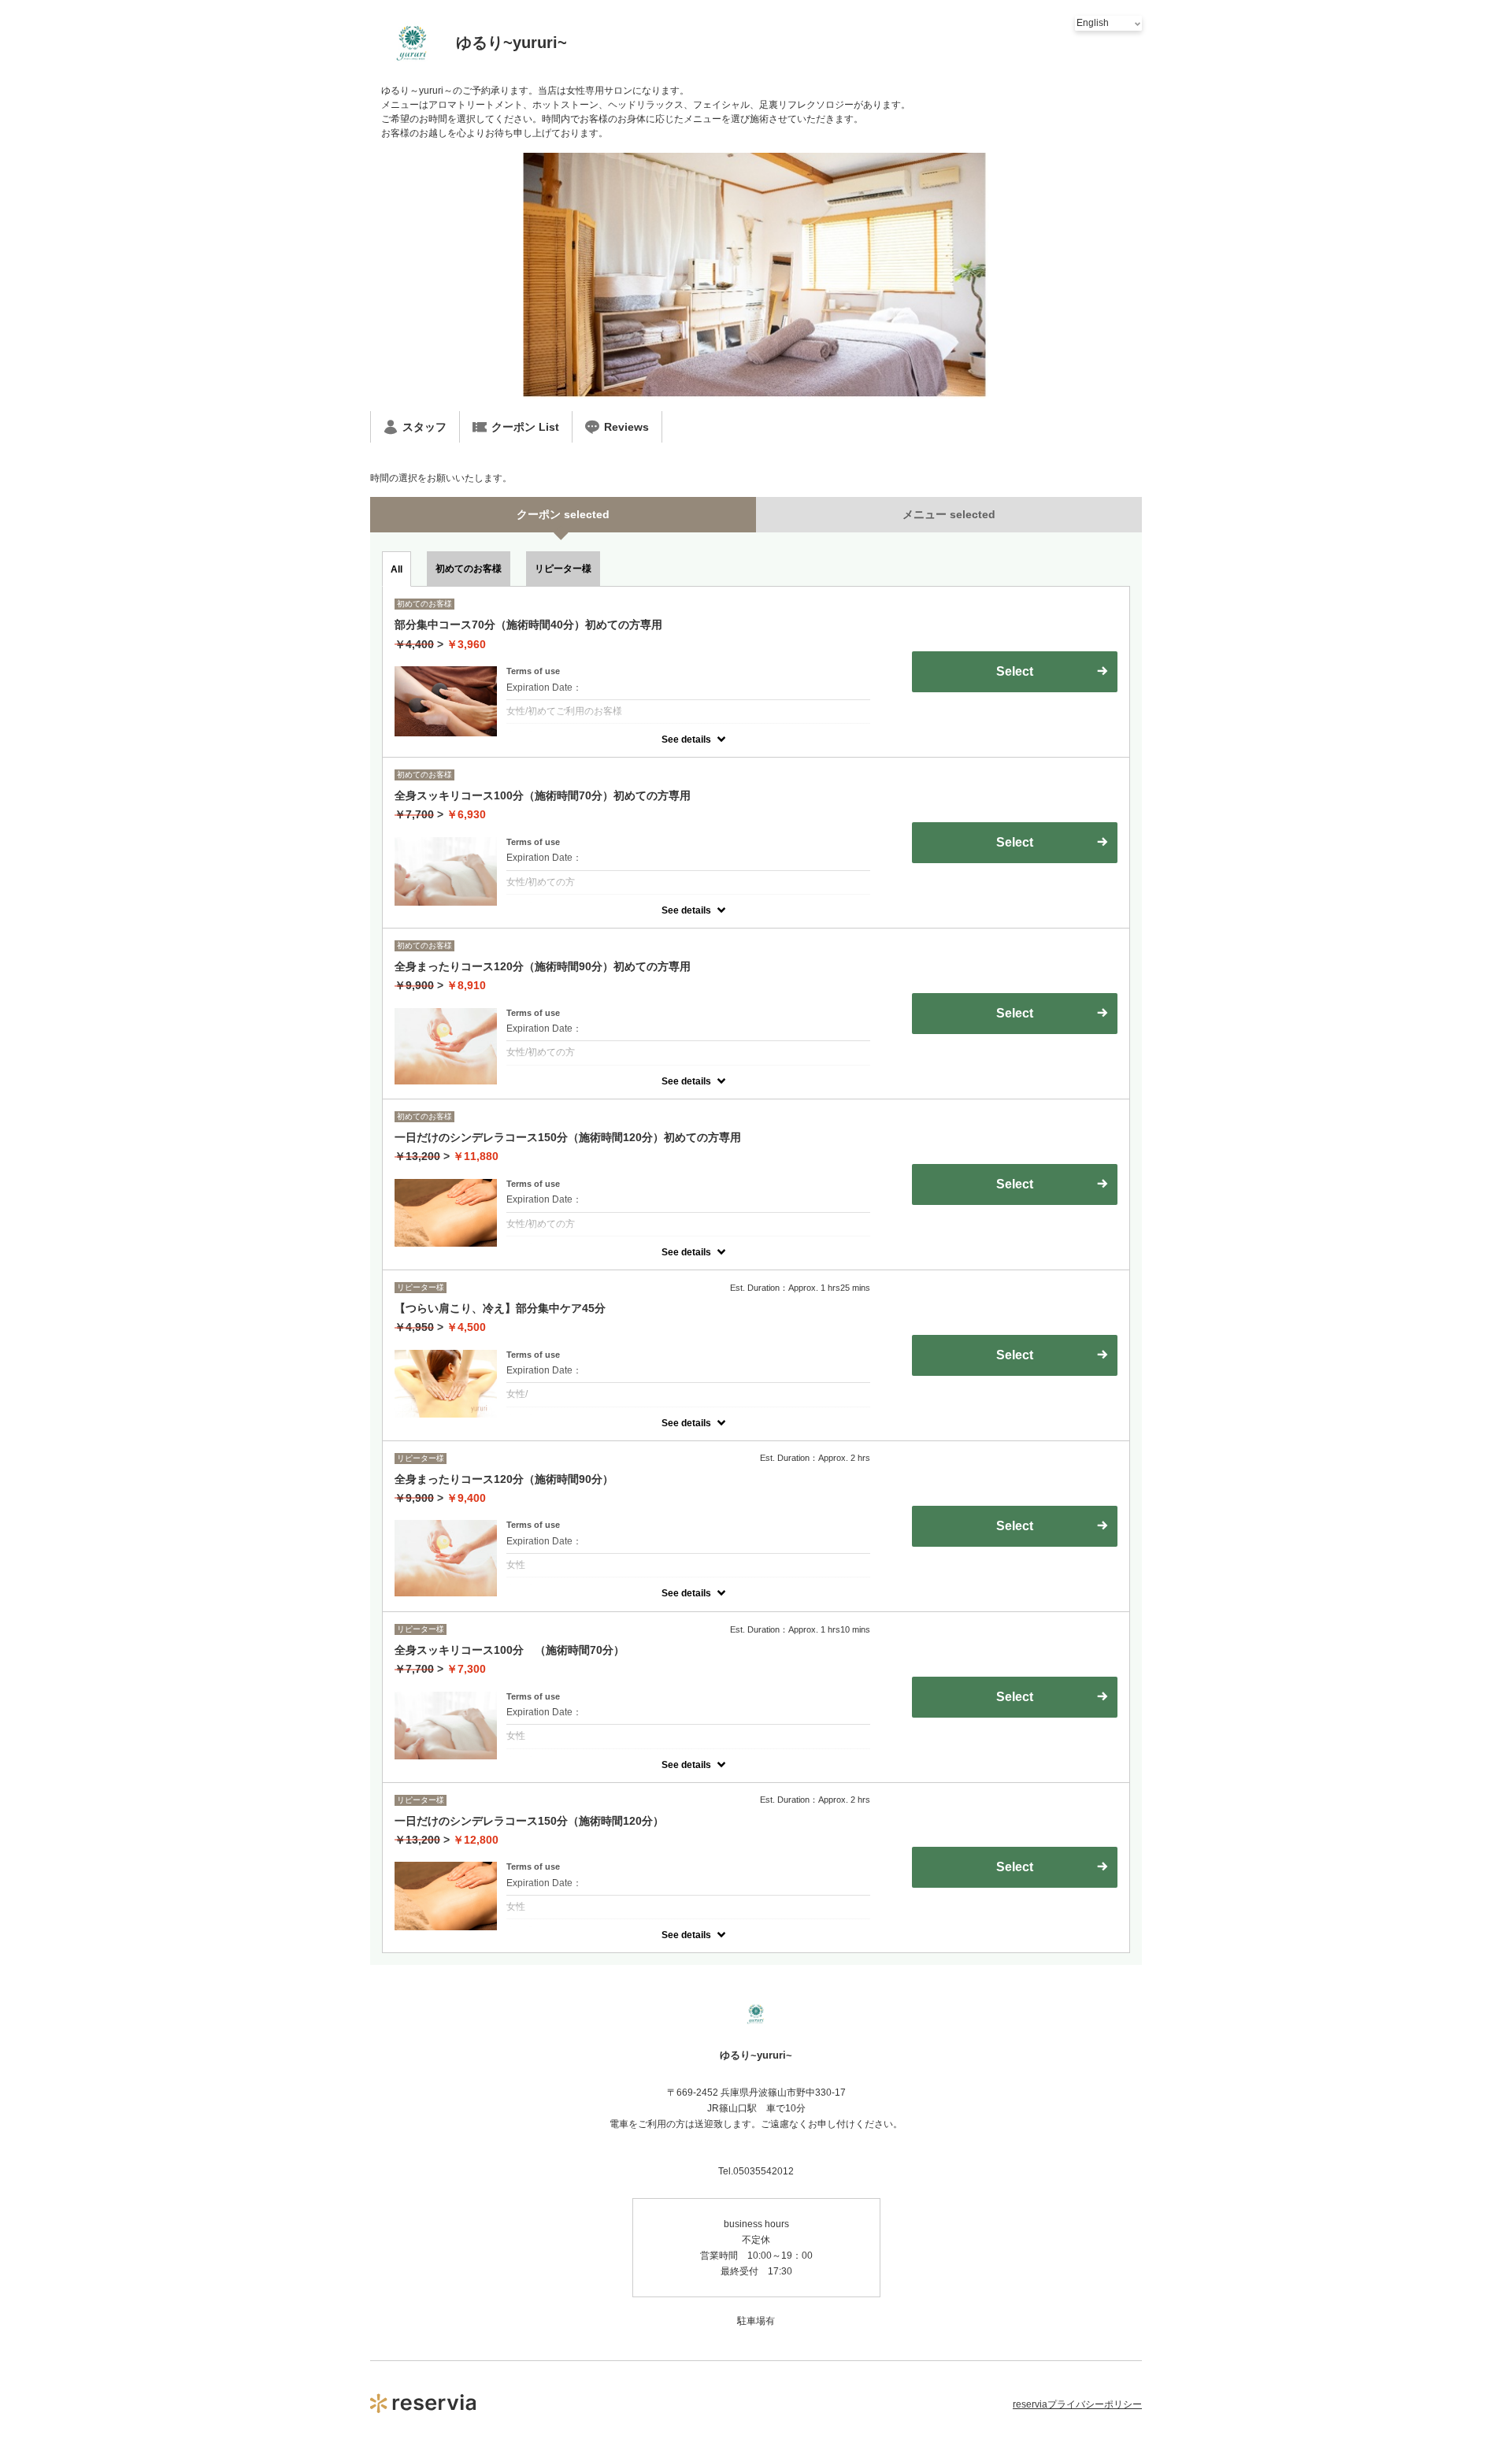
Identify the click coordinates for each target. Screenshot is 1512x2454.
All (397, 569)
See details (686, 740)
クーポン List (525, 427)
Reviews (626, 427)
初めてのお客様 (469, 569)
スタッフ (424, 427)
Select (1015, 1184)
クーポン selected (563, 514)
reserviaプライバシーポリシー (1077, 2404)
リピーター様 (563, 569)
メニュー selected (949, 514)
